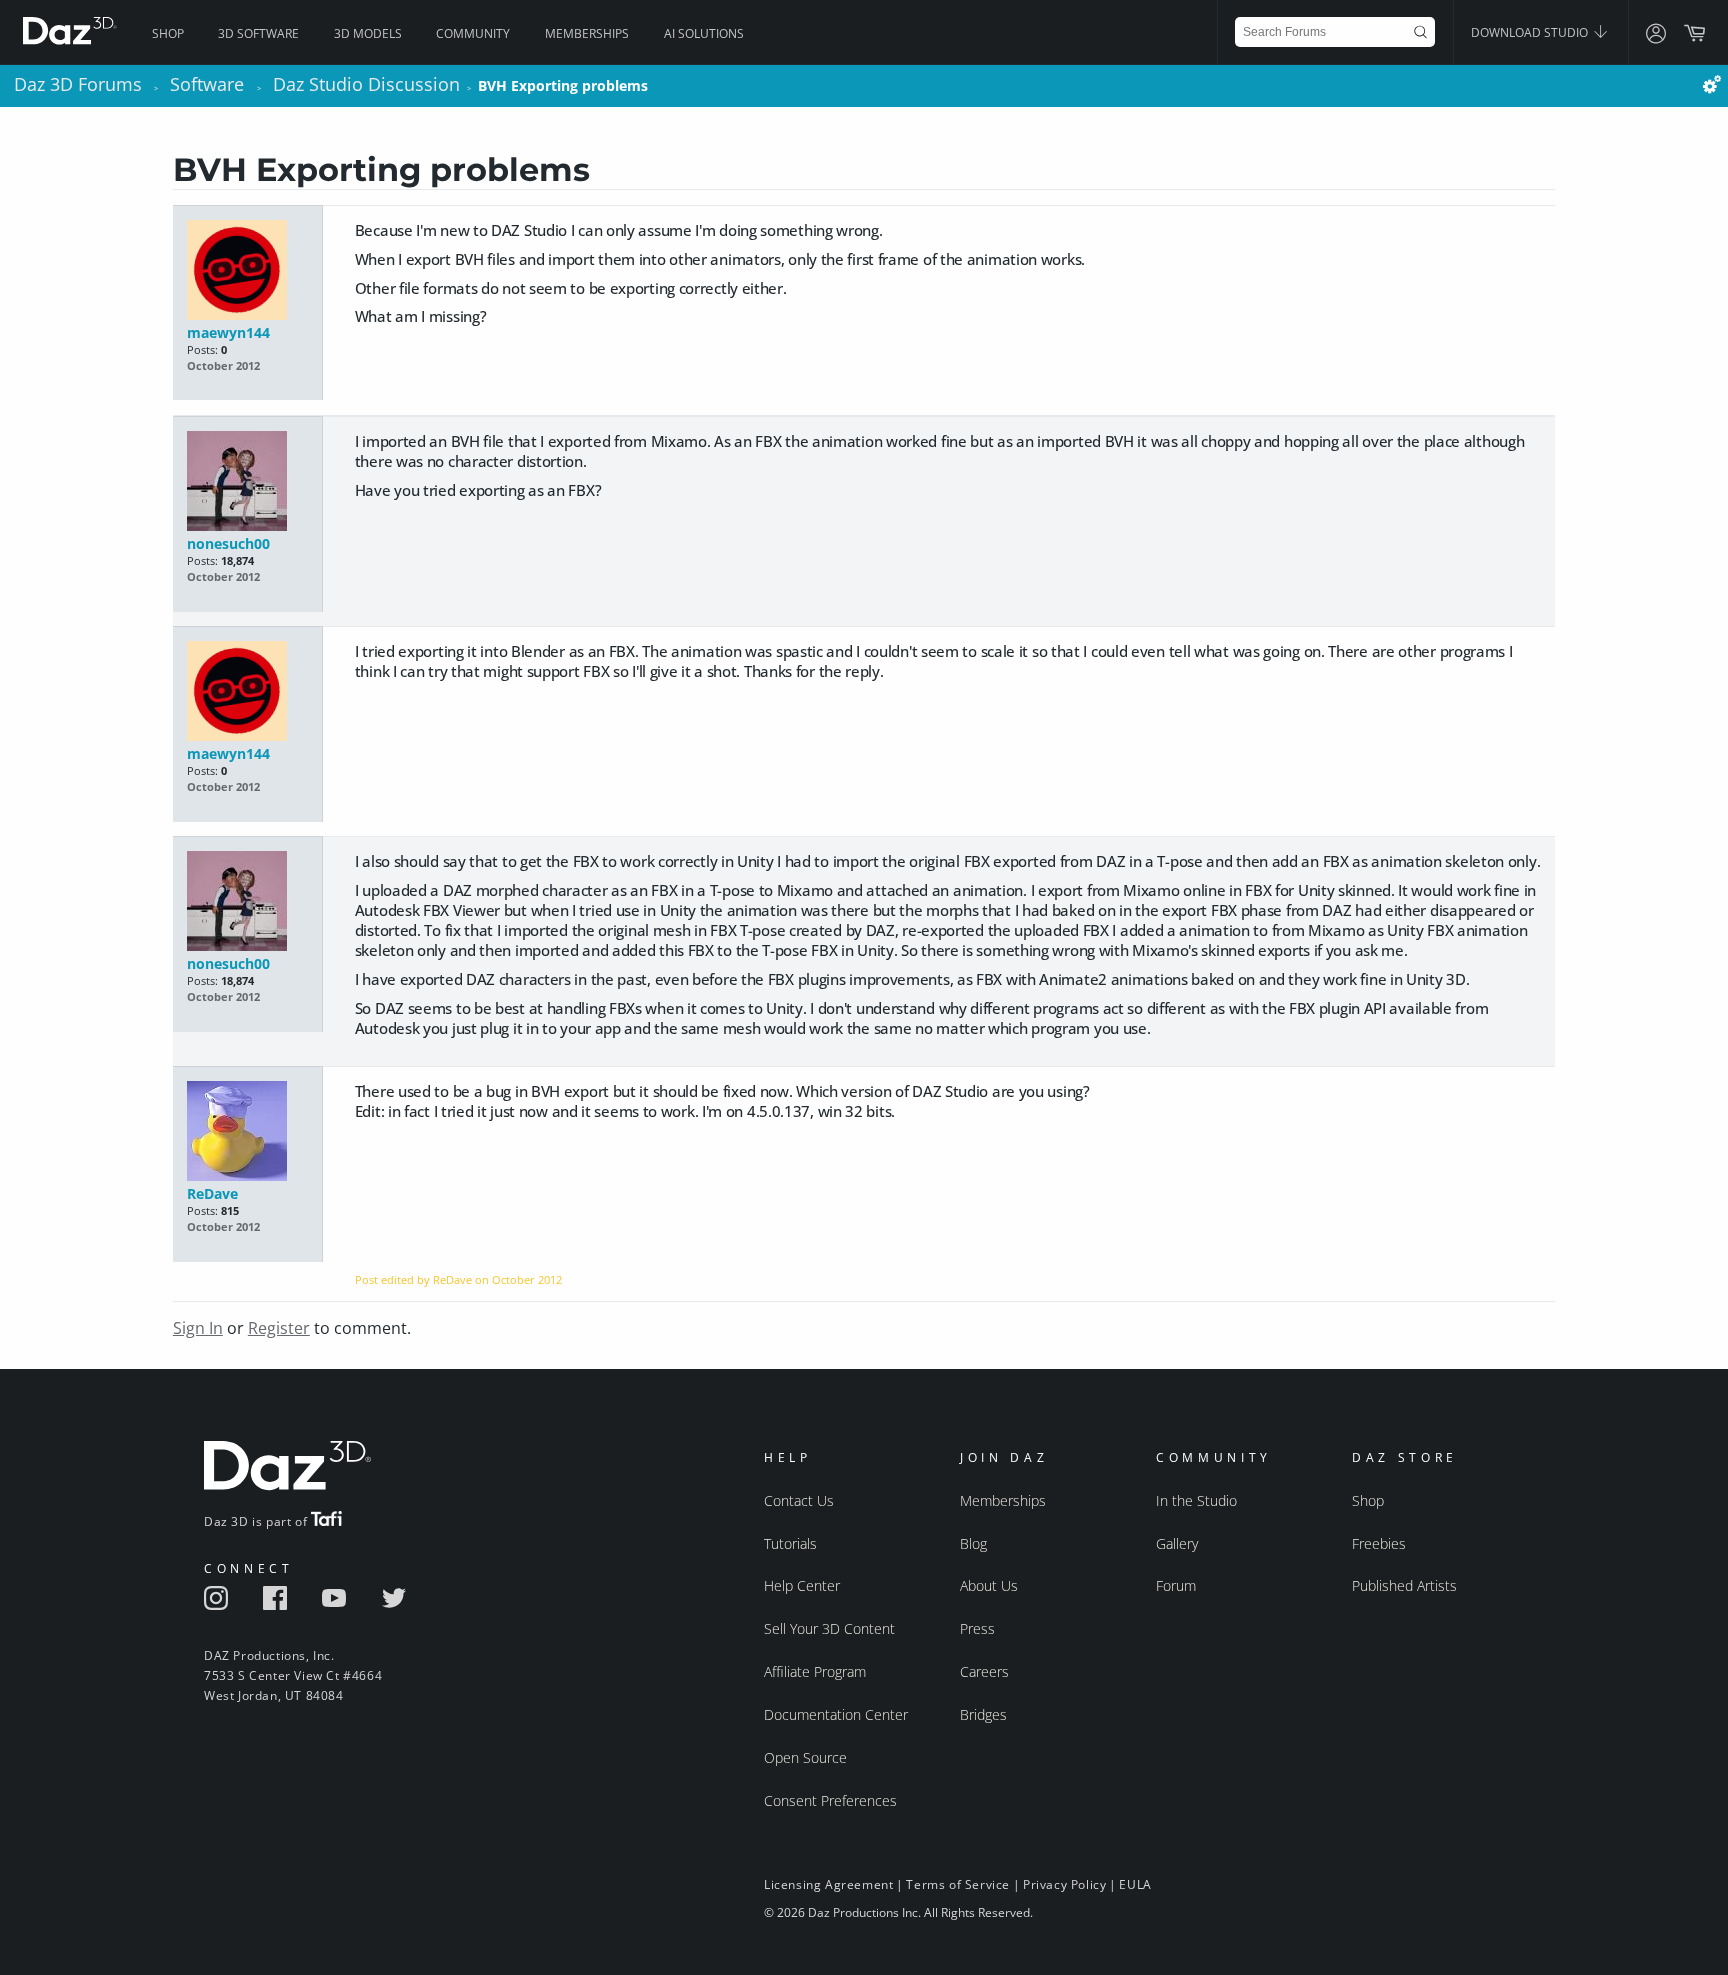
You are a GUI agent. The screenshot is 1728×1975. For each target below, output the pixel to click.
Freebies (1379, 1543)
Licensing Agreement (828, 1884)
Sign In (198, 1328)
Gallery (1177, 1543)
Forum (1176, 1585)
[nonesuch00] (247, 482)
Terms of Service (958, 1884)
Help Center (802, 1585)
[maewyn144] (247, 271)
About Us (989, 1585)
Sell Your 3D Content (829, 1628)
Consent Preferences (830, 1800)
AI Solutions (704, 33)
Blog (973, 1543)
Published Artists (1404, 1585)
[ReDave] (247, 1132)
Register (279, 1328)
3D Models (368, 33)
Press (977, 1628)
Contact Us (799, 1500)
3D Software (258, 33)
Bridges (983, 1714)
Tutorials (790, 1543)
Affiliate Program (815, 1671)
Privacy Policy (1064, 1884)
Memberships (587, 33)
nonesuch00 (228, 543)
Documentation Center (836, 1714)
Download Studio (1531, 32)
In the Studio (1196, 1500)
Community (473, 33)
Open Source (805, 1757)
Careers (984, 1671)
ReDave (212, 1193)
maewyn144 (228, 332)
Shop (168, 33)
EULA (1135, 1884)
